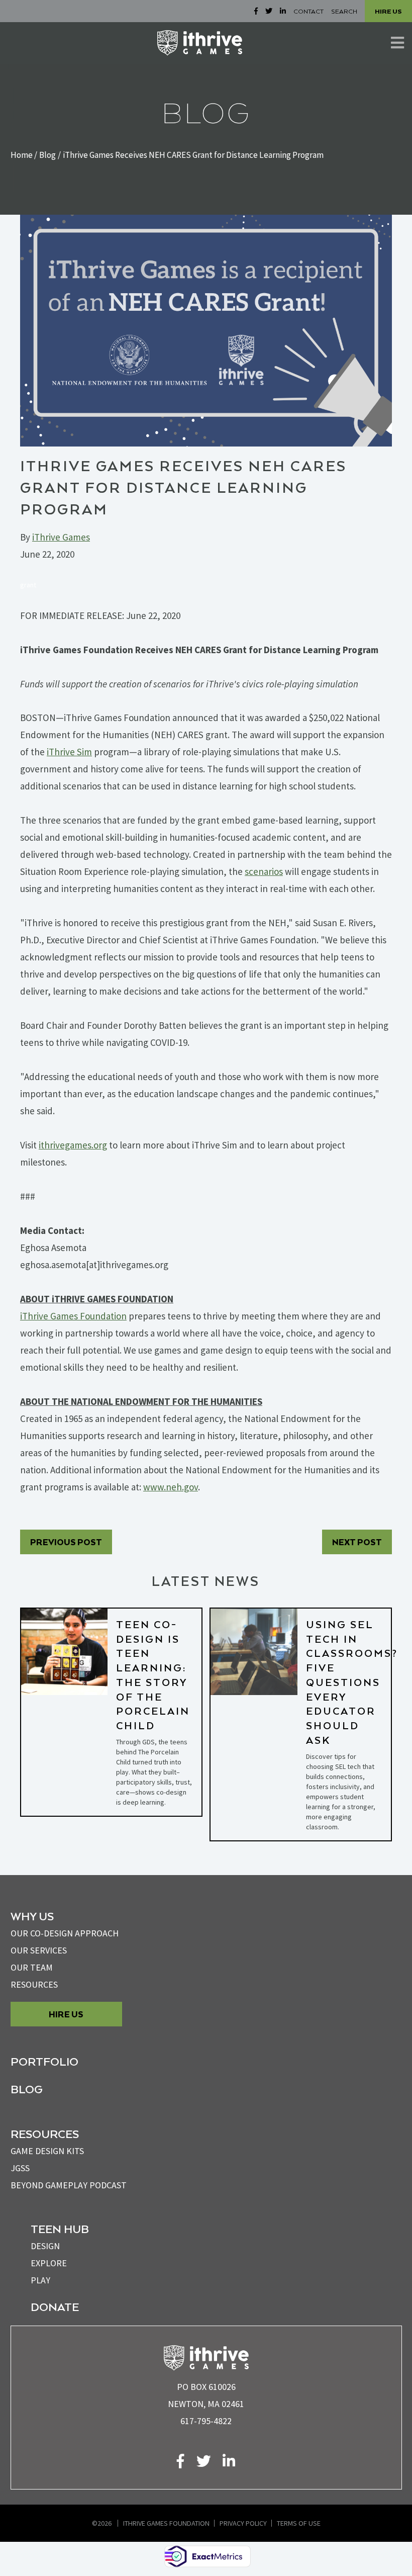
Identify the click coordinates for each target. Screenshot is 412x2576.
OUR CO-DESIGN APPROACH (65, 1933)
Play (40, 2280)
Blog (47, 155)
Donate (55, 2306)
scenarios (264, 871)
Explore (49, 2263)
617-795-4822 (206, 2421)
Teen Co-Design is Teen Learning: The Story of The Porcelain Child (153, 1675)
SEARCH (344, 11)
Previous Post (66, 1542)
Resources (34, 1984)
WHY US (32, 1916)
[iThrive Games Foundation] (200, 43)
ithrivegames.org (73, 1145)
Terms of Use (299, 2523)
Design (45, 2246)
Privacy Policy (243, 2523)
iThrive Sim (69, 752)
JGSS (20, 2168)
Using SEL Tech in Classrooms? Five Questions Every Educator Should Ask (352, 1682)
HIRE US (388, 11)
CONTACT (308, 11)
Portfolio (44, 2061)
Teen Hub (60, 2229)
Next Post (357, 1542)
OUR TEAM (32, 1967)
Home (22, 155)
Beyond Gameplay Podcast (69, 2185)
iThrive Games (61, 537)
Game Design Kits (47, 2151)
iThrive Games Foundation (166, 2523)
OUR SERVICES (39, 1950)
